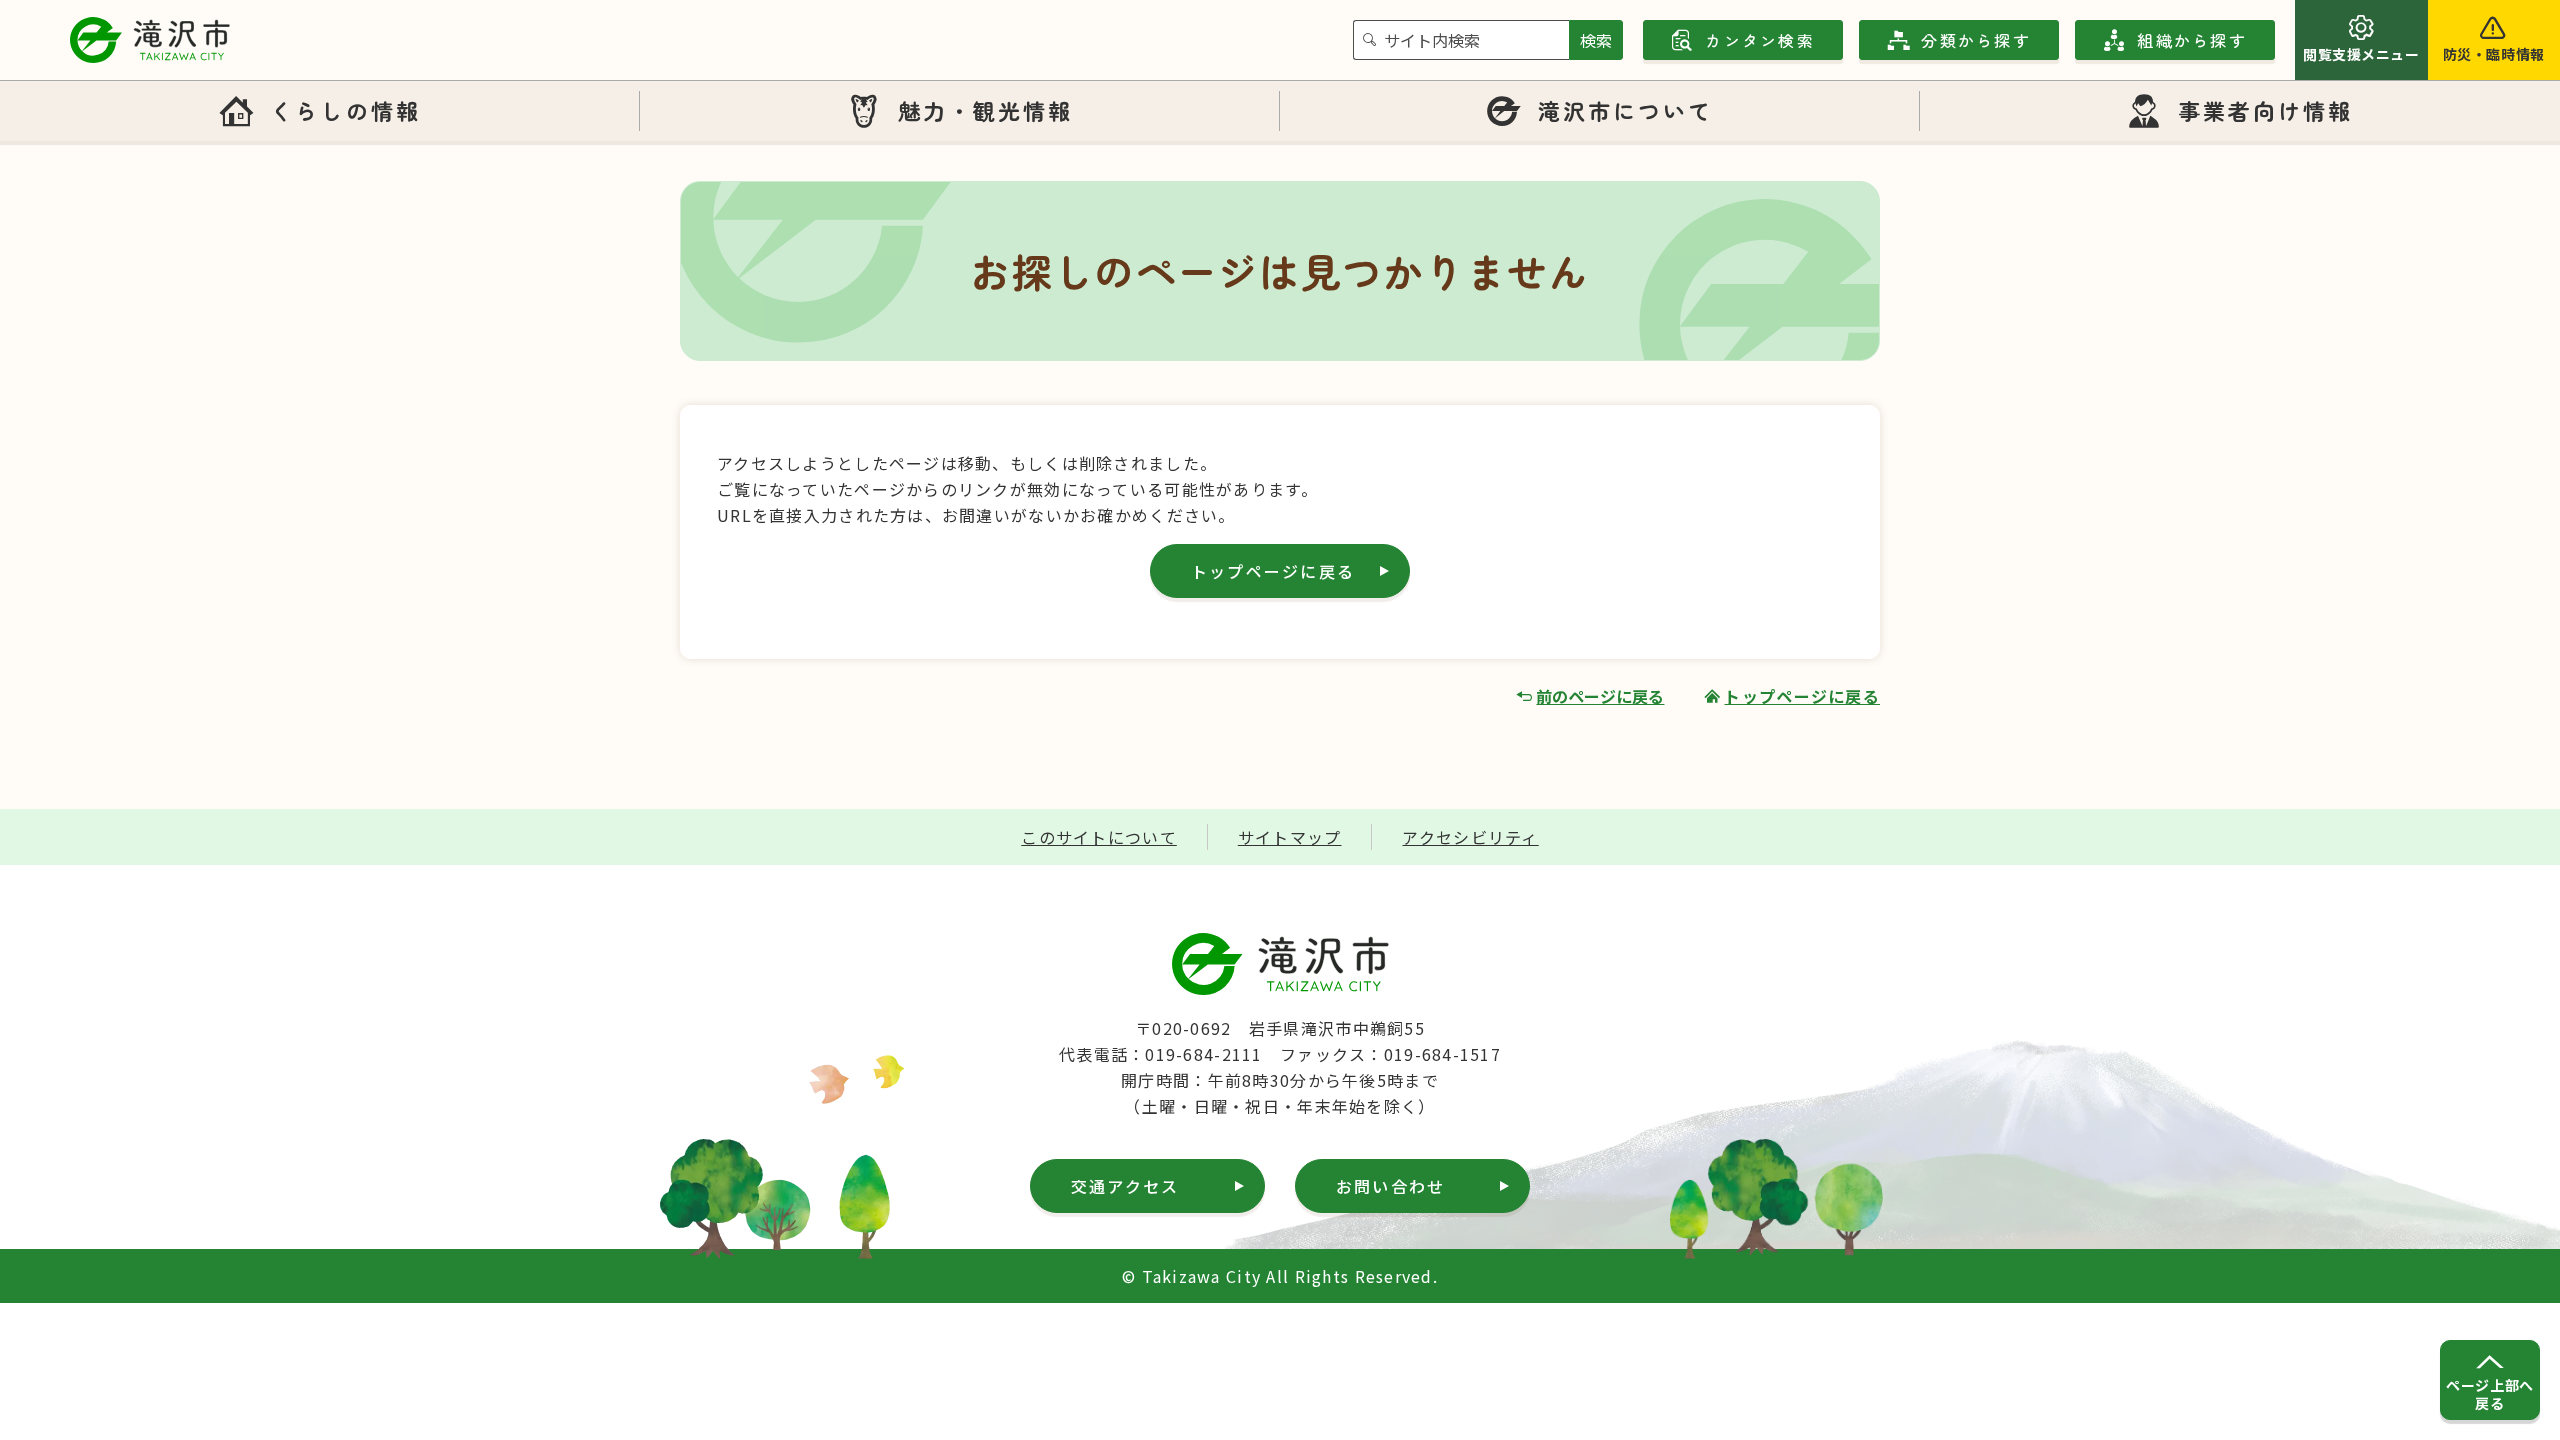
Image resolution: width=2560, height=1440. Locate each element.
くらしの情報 (345, 110)
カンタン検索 (1759, 40)
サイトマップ (1290, 837)
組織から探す (2191, 40)
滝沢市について (1626, 110)
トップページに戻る (1273, 571)
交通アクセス (1125, 1186)
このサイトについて (1099, 837)
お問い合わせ (1390, 1186)
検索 (1596, 40)
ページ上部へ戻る (2489, 1394)
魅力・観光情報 (986, 110)
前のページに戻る (1600, 696)
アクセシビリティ (1470, 837)
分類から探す (1975, 40)
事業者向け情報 (2266, 110)
